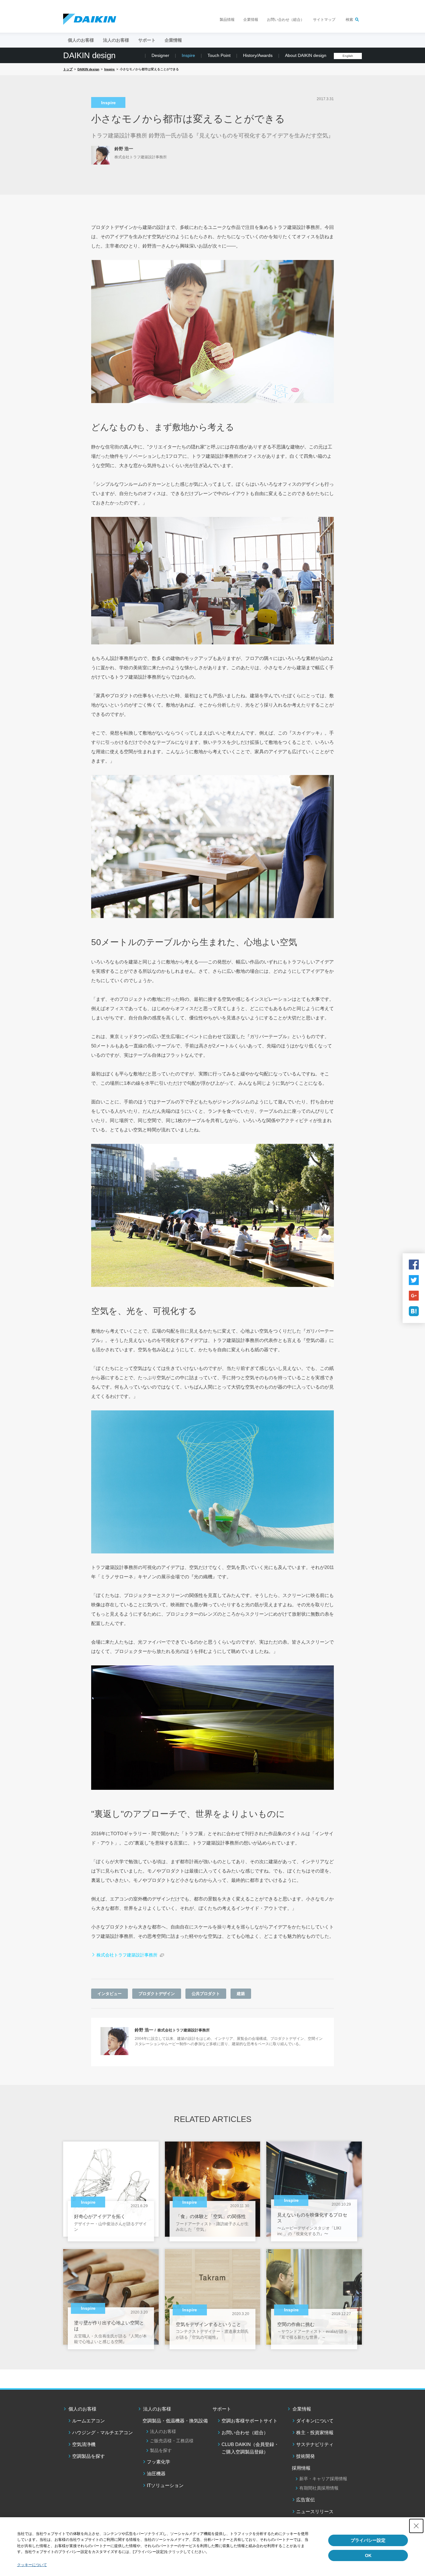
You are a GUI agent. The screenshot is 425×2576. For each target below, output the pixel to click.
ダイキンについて (315, 2421)
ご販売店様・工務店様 (172, 2441)
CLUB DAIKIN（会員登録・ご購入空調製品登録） (250, 2448)
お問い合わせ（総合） (286, 20)
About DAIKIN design (306, 55)
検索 (349, 20)
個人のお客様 (82, 2409)
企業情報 (251, 20)
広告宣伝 (306, 2500)
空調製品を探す (89, 2456)
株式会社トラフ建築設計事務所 (127, 1955)
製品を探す (161, 2450)
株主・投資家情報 (315, 2432)
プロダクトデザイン (157, 1994)
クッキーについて (32, 2565)
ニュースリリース (315, 2511)
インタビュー (110, 1994)
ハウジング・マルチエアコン (103, 2432)
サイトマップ (324, 20)
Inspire (188, 55)
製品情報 (227, 20)
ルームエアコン (89, 2421)
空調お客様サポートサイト (250, 2421)
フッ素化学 (159, 2462)
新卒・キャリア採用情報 (323, 2479)
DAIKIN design (89, 55)
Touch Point (219, 55)
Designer (160, 55)
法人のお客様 (157, 2409)
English (348, 56)
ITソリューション (165, 2485)
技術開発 (306, 2456)
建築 (241, 1994)
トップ (68, 69)
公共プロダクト (206, 1994)
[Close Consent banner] (416, 2526)
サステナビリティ (315, 2444)
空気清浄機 (84, 2444)
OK (368, 2555)
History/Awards (258, 55)
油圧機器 (156, 2474)
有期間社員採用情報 (319, 2488)
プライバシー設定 (368, 2540)
